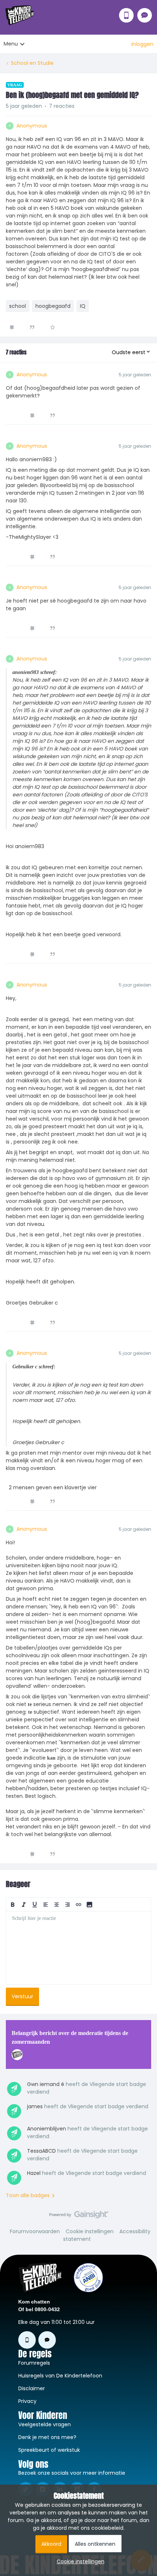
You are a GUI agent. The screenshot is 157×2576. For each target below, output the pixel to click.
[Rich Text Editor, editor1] (78, 1948)
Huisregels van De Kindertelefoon (60, 2376)
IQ (83, 306)
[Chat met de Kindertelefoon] (145, 15)
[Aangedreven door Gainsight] (79, 2216)
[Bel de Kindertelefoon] (126, 15)
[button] (142, 44)
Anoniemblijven (47, 2129)
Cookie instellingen (90, 2231)
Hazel (34, 2173)
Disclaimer (32, 2388)
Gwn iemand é (46, 2084)
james (35, 2106)
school (18, 306)
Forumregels (34, 2363)
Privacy (27, 2401)
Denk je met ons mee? (47, 2437)
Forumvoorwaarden (35, 2231)
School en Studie (32, 63)
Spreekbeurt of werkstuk (49, 2450)
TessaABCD (41, 2151)
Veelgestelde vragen (45, 2424)
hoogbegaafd (53, 306)
